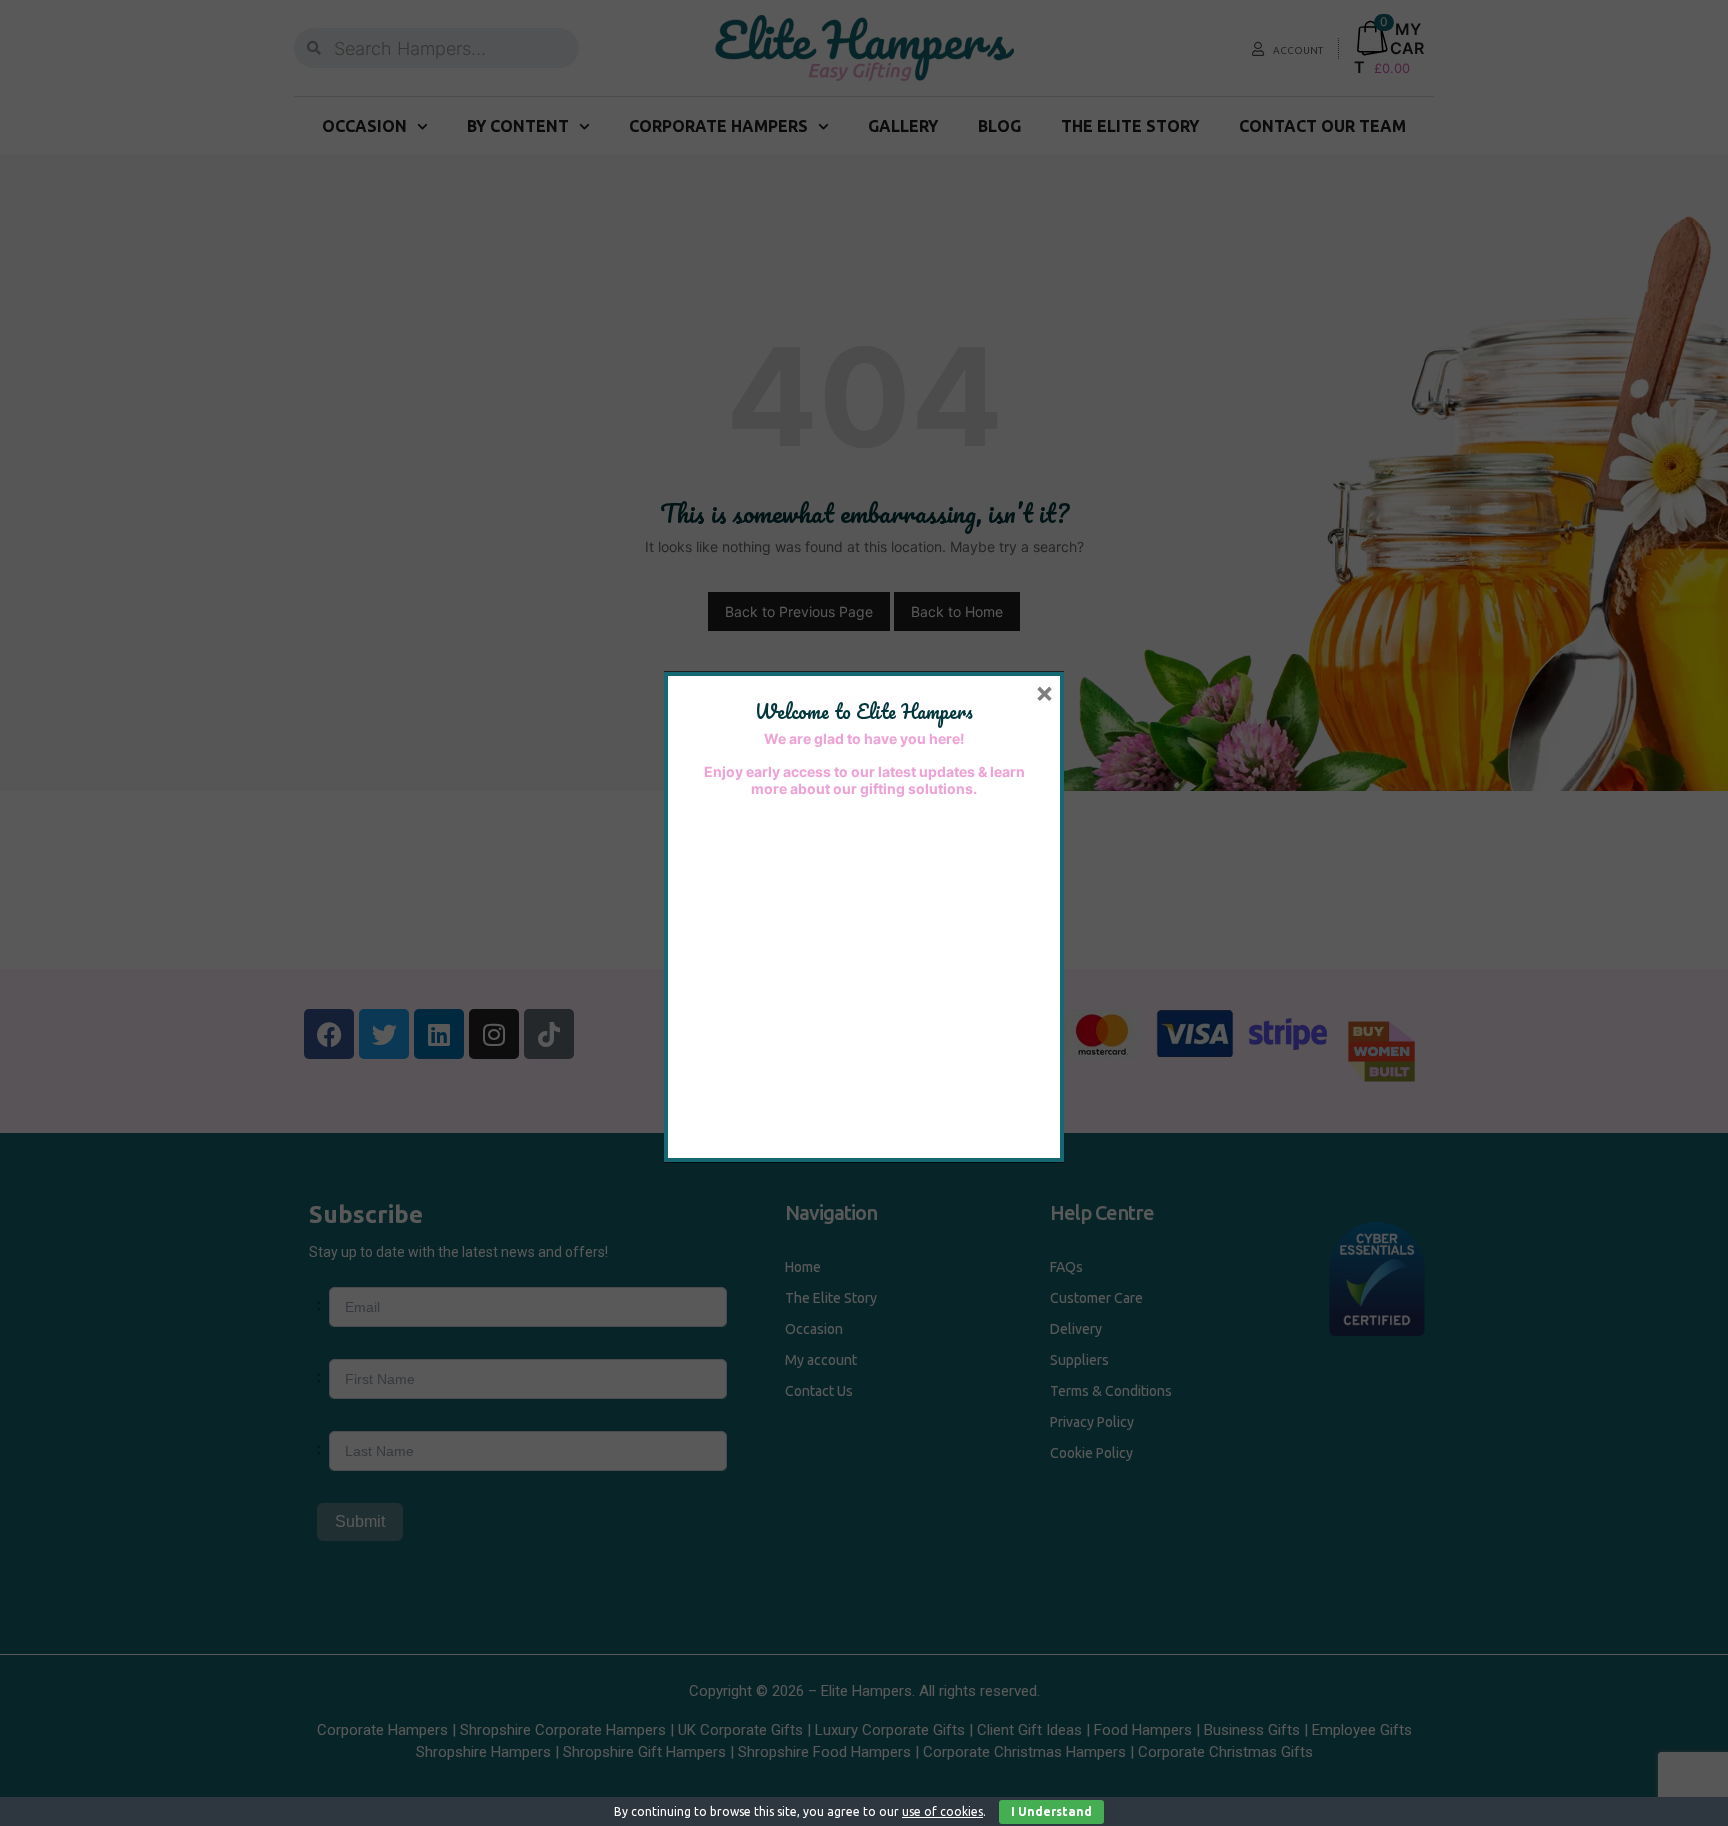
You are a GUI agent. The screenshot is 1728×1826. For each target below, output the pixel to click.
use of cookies (942, 1811)
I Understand (1051, 1811)
